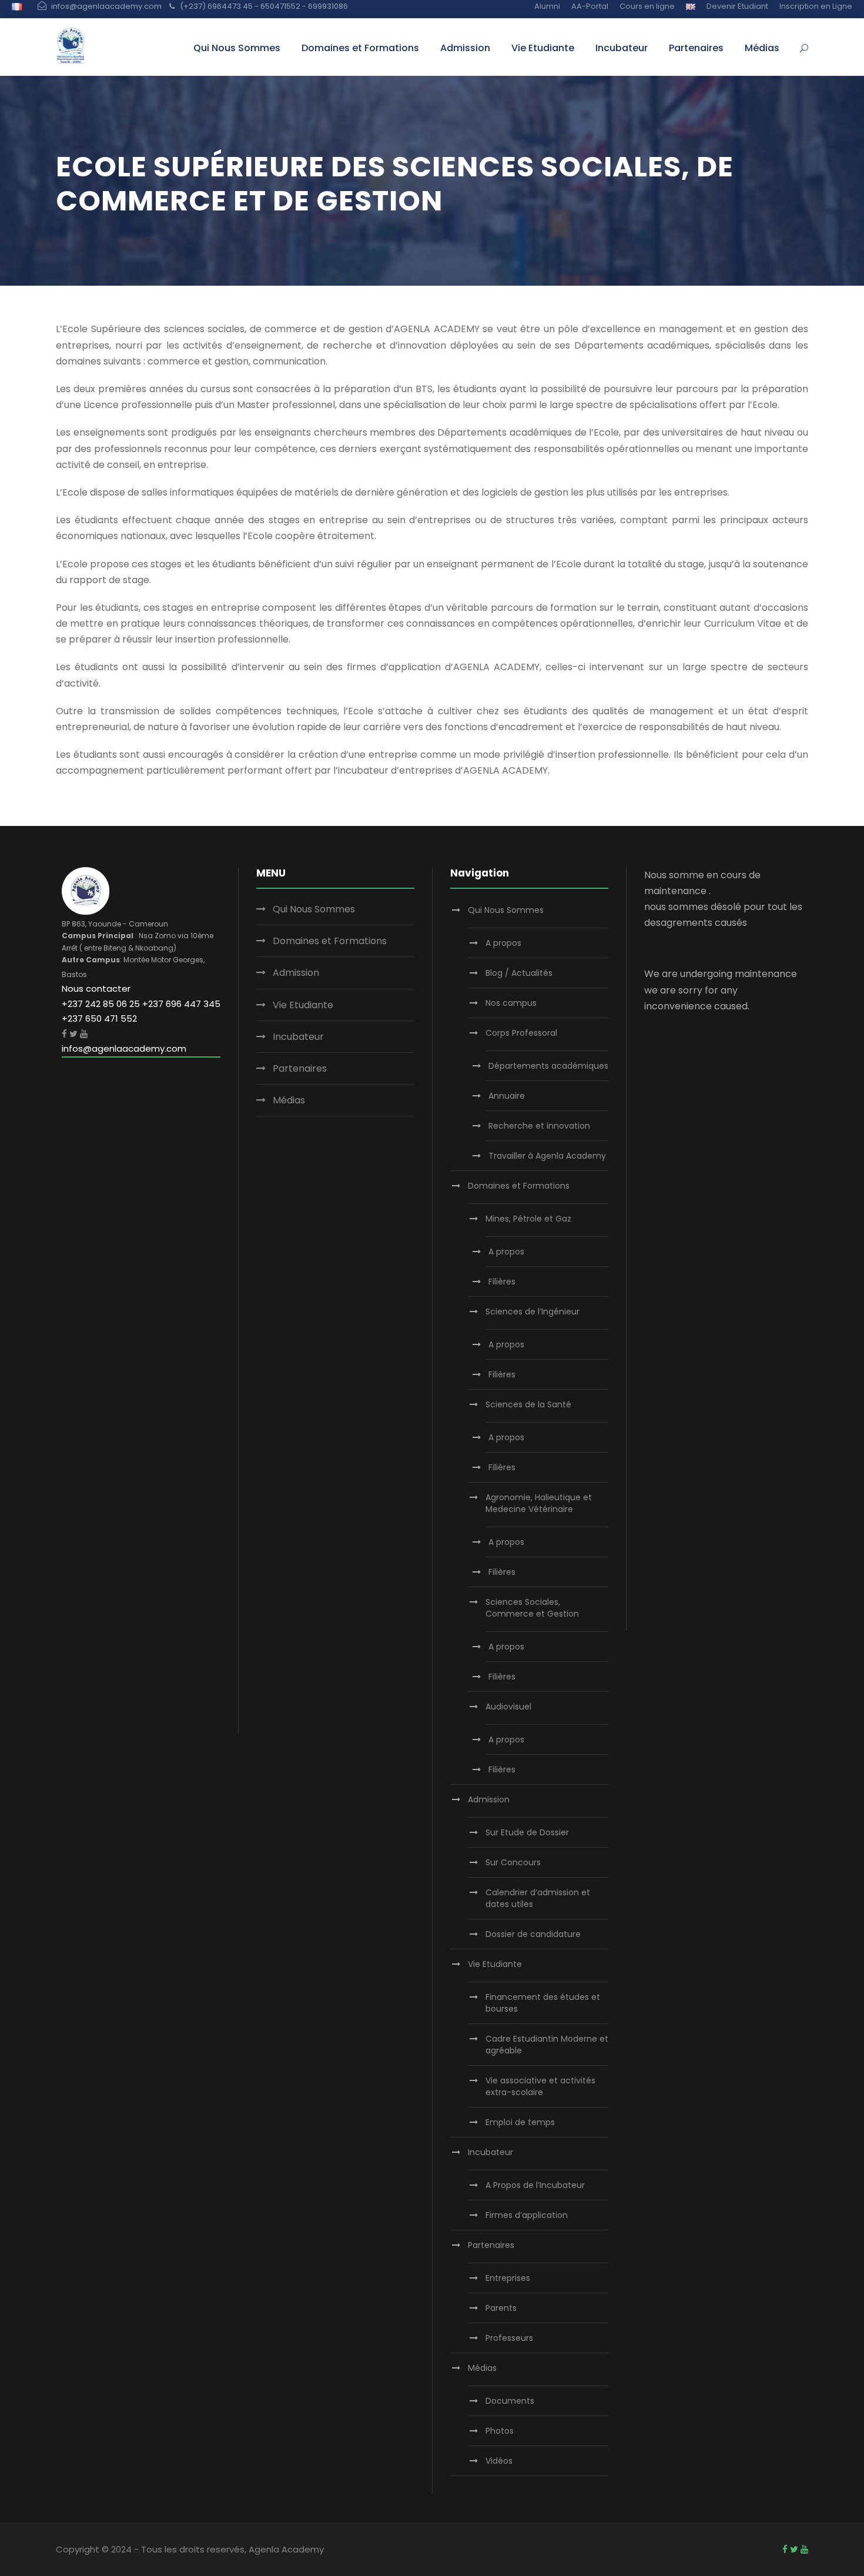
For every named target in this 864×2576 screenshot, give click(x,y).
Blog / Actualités (519, 973)
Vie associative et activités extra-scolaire (540, 2086)
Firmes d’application (527, 2215)
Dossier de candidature (533, 1934)
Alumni (547, 6)
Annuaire (507, 1096)
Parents (501, 2308)
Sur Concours (513, 1862)
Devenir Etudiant (737, 6)
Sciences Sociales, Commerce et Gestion (532, 1608)
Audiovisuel (508, 1707)
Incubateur (622, 48)
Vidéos (499, 2461)
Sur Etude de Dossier (527, 1832)
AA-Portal (590, 6)
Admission (465, 48)
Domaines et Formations (360, 48)
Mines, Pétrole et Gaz (528, 1219)
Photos (500, 2431)
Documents (510, 2401)
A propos (503, 943)
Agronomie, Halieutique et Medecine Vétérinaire (539, 1503)
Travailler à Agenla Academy (547, 1156)
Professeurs (509, 2338)
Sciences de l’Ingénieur (533, 1312)
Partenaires (696, 48)
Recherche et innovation (539, 1126)
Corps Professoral (521, 1033)
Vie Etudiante (543, 48)
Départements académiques (548, 1066)
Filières (502, 1282)
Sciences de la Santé (528, 1404)
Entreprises (508, 2278)
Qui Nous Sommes (237, 48)
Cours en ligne (647, 6)
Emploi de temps (520, 2122)
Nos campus (511, 1003)
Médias (762, 48)
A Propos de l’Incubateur (535, 2185)
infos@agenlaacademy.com (124, 1048)
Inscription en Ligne (816, 6)
